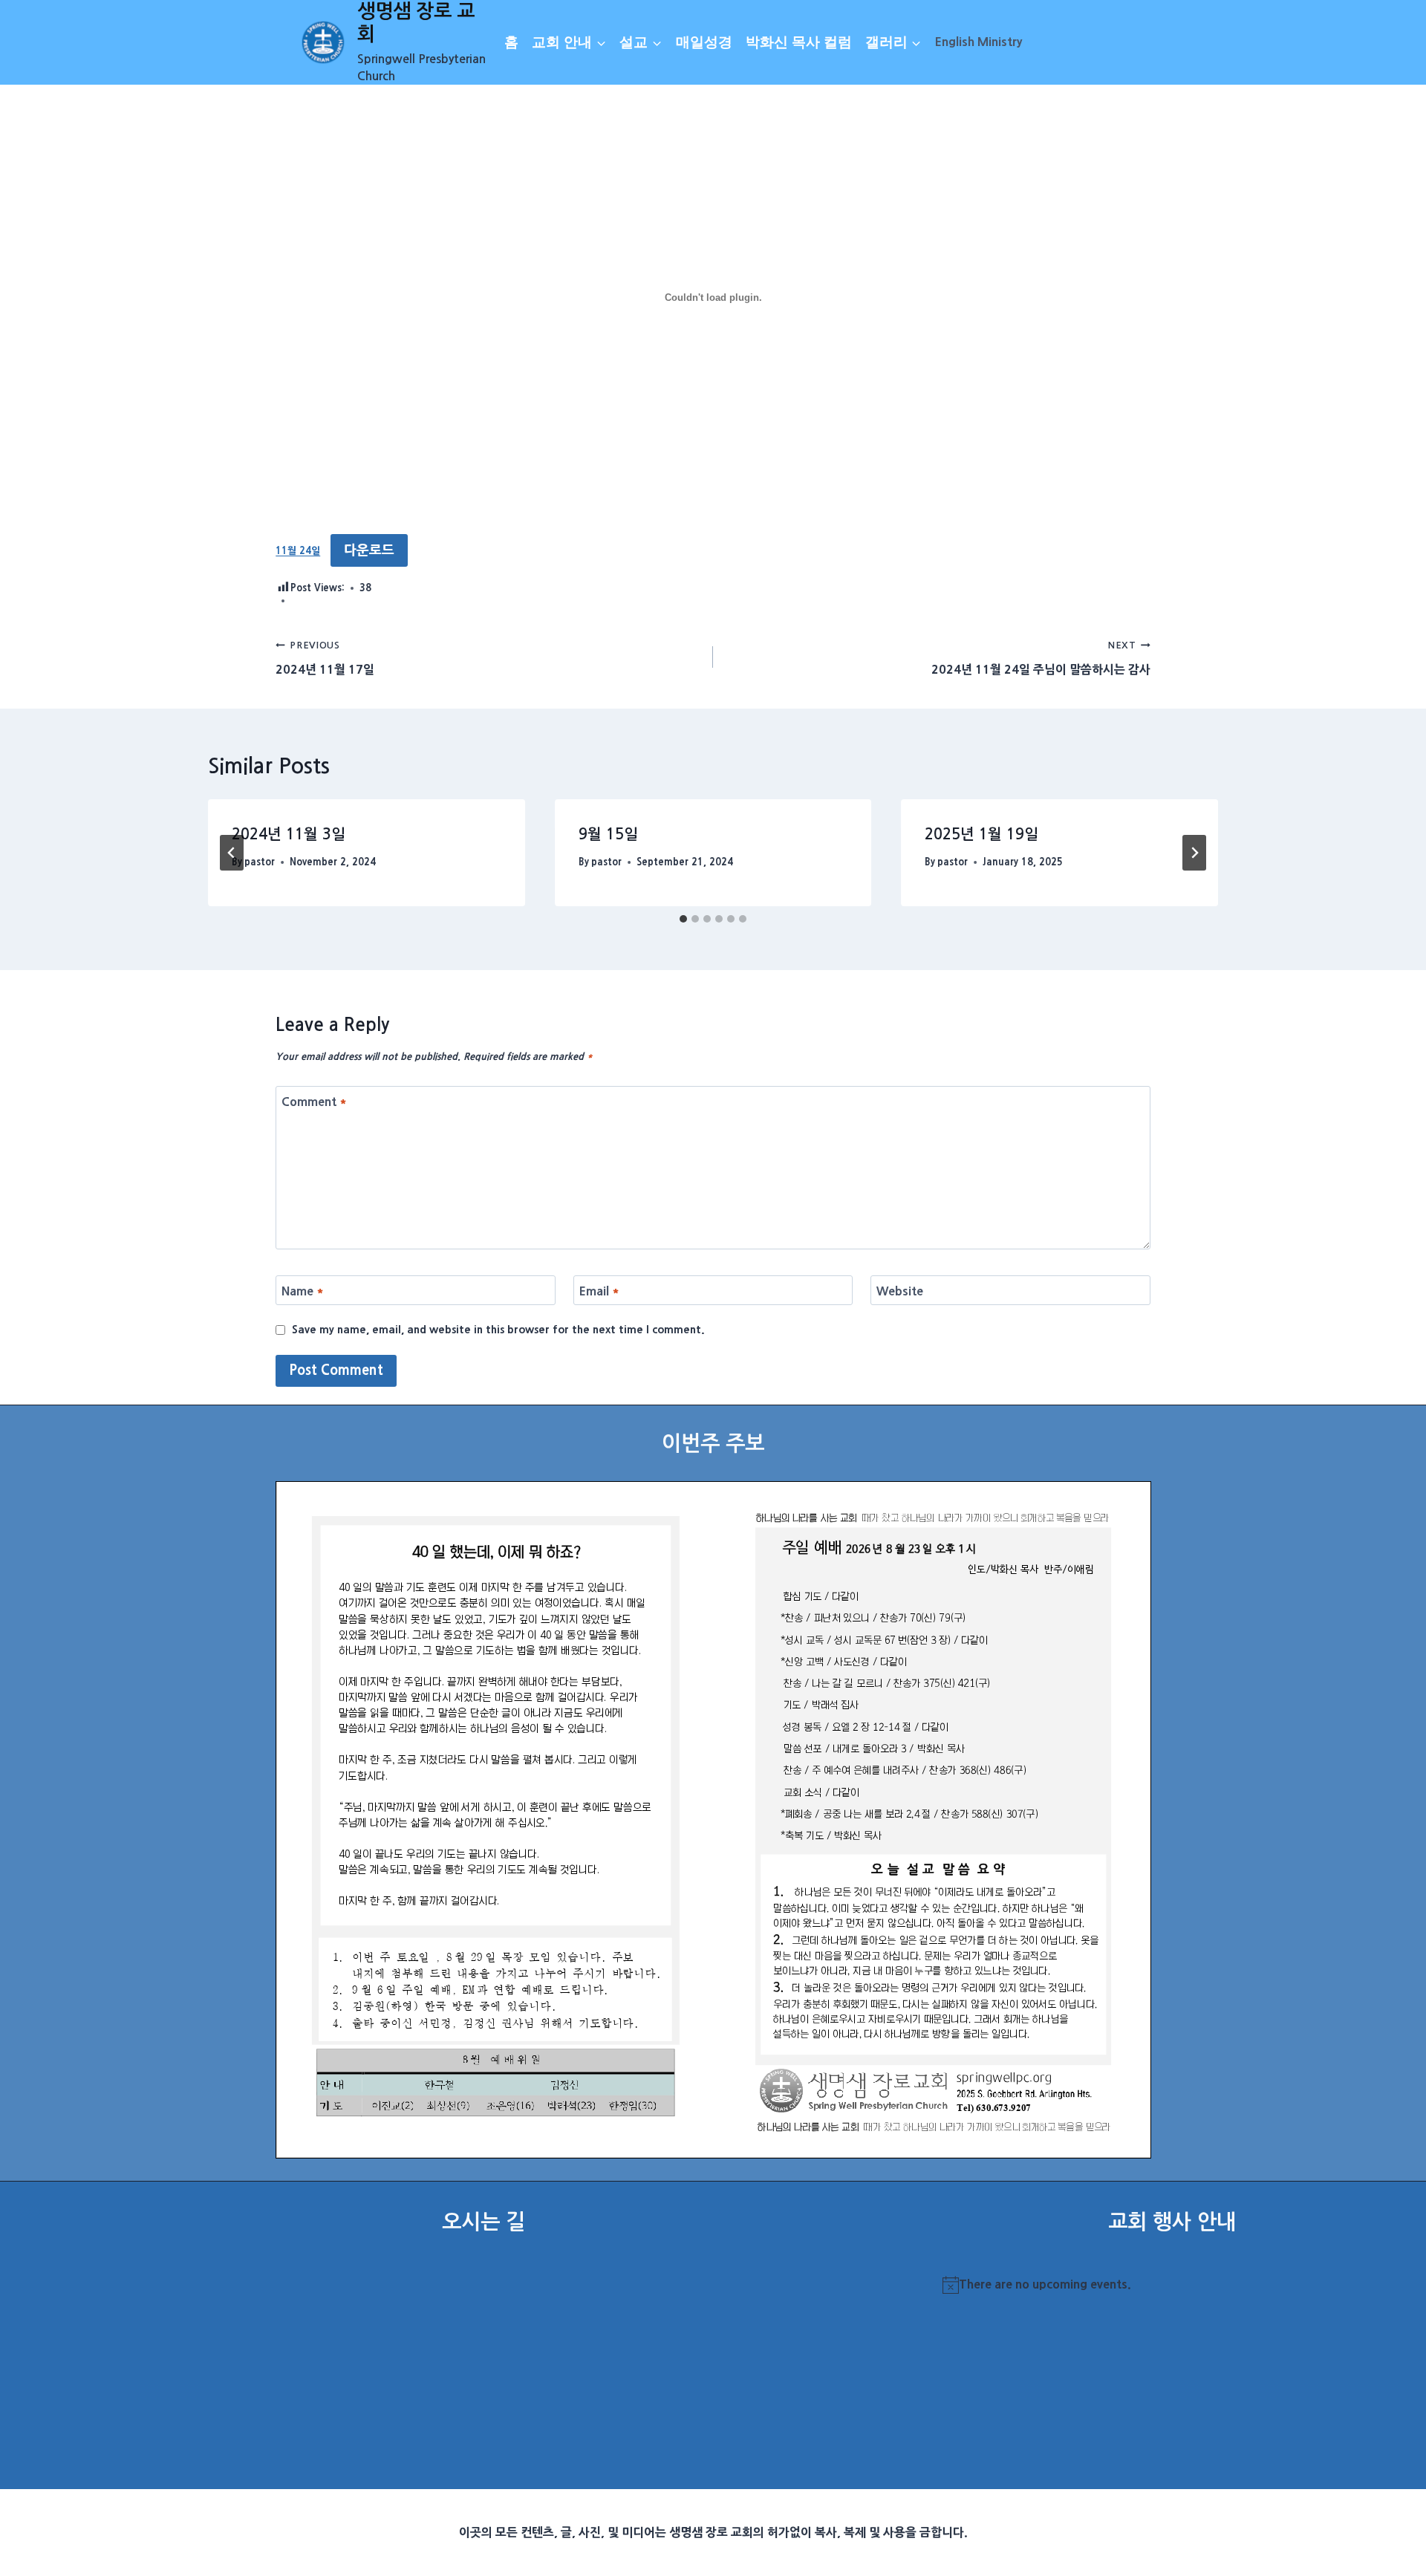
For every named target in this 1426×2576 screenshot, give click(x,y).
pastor (260, 862)
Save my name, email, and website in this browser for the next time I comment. (498, 1330)
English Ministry (979, 42)
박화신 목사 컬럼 (799, 42)
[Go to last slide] (232, 853)
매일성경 (704, 42)
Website (900, 1290)
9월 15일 (608, 834)
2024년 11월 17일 (325, 658)
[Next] (1194, 853)
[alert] (1172, 2285)
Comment (314, 1102)
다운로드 (369, 550)
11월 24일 (298, 552)
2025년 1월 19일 (981, 834)
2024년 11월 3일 (289, 834)
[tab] (683, 919)
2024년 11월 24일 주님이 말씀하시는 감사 (1041, 658)
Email (599, 1290)
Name (303, 1290)
